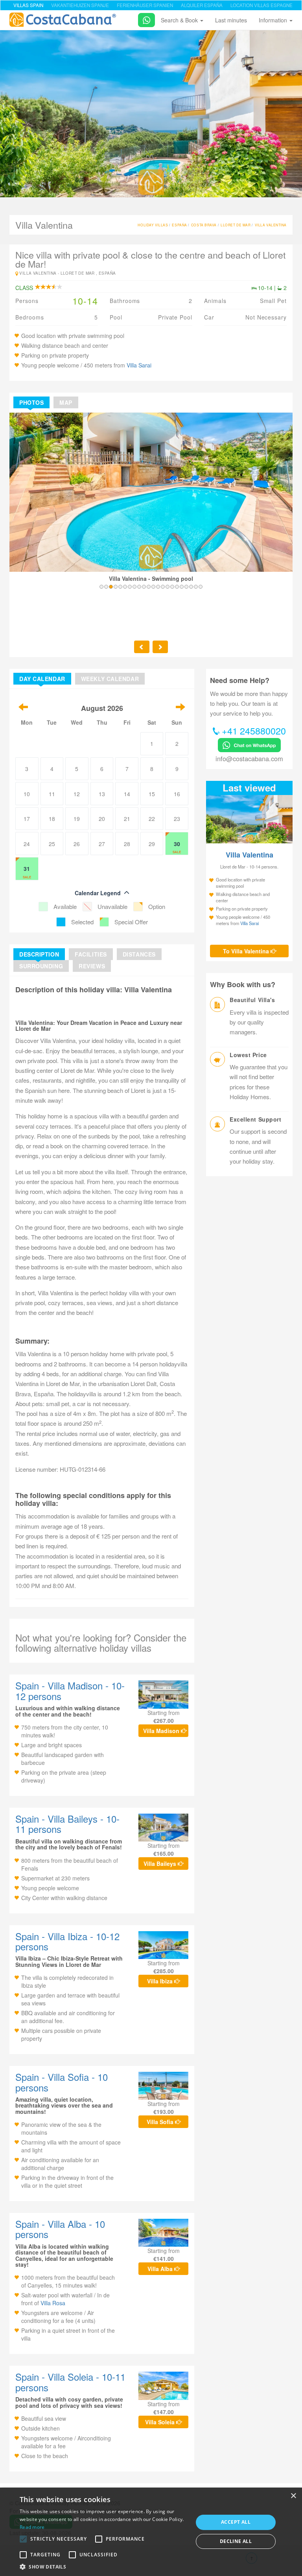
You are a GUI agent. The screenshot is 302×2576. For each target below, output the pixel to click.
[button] (23, 2539)
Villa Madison (162, 1731)
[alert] (151, 2532)
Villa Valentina (271, 225)
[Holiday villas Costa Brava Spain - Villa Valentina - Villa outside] (151, 112)
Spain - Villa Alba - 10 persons (60, 2229)
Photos (31, 402)
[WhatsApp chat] (249, 744)
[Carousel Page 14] (163, 587)
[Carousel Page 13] (158, 587)
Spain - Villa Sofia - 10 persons (62, 2082)
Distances (139, 954)
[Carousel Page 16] (172, 587)
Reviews (92, 966)
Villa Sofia (161, 2122)
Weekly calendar (110, 679)
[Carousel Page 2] (106, 587)
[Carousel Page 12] (153, 587)
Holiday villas (153, 225)
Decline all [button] (236, 2541)
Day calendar (42, 679)
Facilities (91, 954)
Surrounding (41, 966)
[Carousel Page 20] (191, 587)
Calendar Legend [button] (98, 893)
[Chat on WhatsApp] (144, 19)
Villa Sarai (139, 365)
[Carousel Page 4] (116, 587)
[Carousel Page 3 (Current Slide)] (111, 587)
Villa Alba (161, 2269)
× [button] (293, 2496)
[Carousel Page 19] (186, 587)
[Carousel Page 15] (168, 587)
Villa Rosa (53, 2303)
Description (39, 954)
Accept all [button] (236, 2522)
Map (66, 402)
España (179, 225)
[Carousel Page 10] (144, 587)
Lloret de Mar (236, 225)
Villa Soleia (161, 2422)
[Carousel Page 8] (134, 587)
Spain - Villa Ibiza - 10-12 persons (67, 1941)
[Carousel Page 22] (201, 587)
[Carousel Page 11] (149, 587)
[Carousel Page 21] (196, 587)
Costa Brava (204, 225)
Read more (32, 2527)
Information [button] (274, 20)
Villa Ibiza (161, 1981)
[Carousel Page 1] (101, 587)
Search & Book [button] (180, 20)
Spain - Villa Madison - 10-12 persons (70, 1690)
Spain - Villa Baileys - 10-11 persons (67, 1824)
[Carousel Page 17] (177, 587)
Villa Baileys (161, 1864)
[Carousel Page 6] (125, 587)
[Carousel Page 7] (130, 587)
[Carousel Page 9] (139, 587)
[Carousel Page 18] (182, 587)
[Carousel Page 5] (120, 587)
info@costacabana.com (249, 758)
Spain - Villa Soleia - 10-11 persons (70, 2382)
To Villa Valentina (247, 951)
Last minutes (231, 20)
